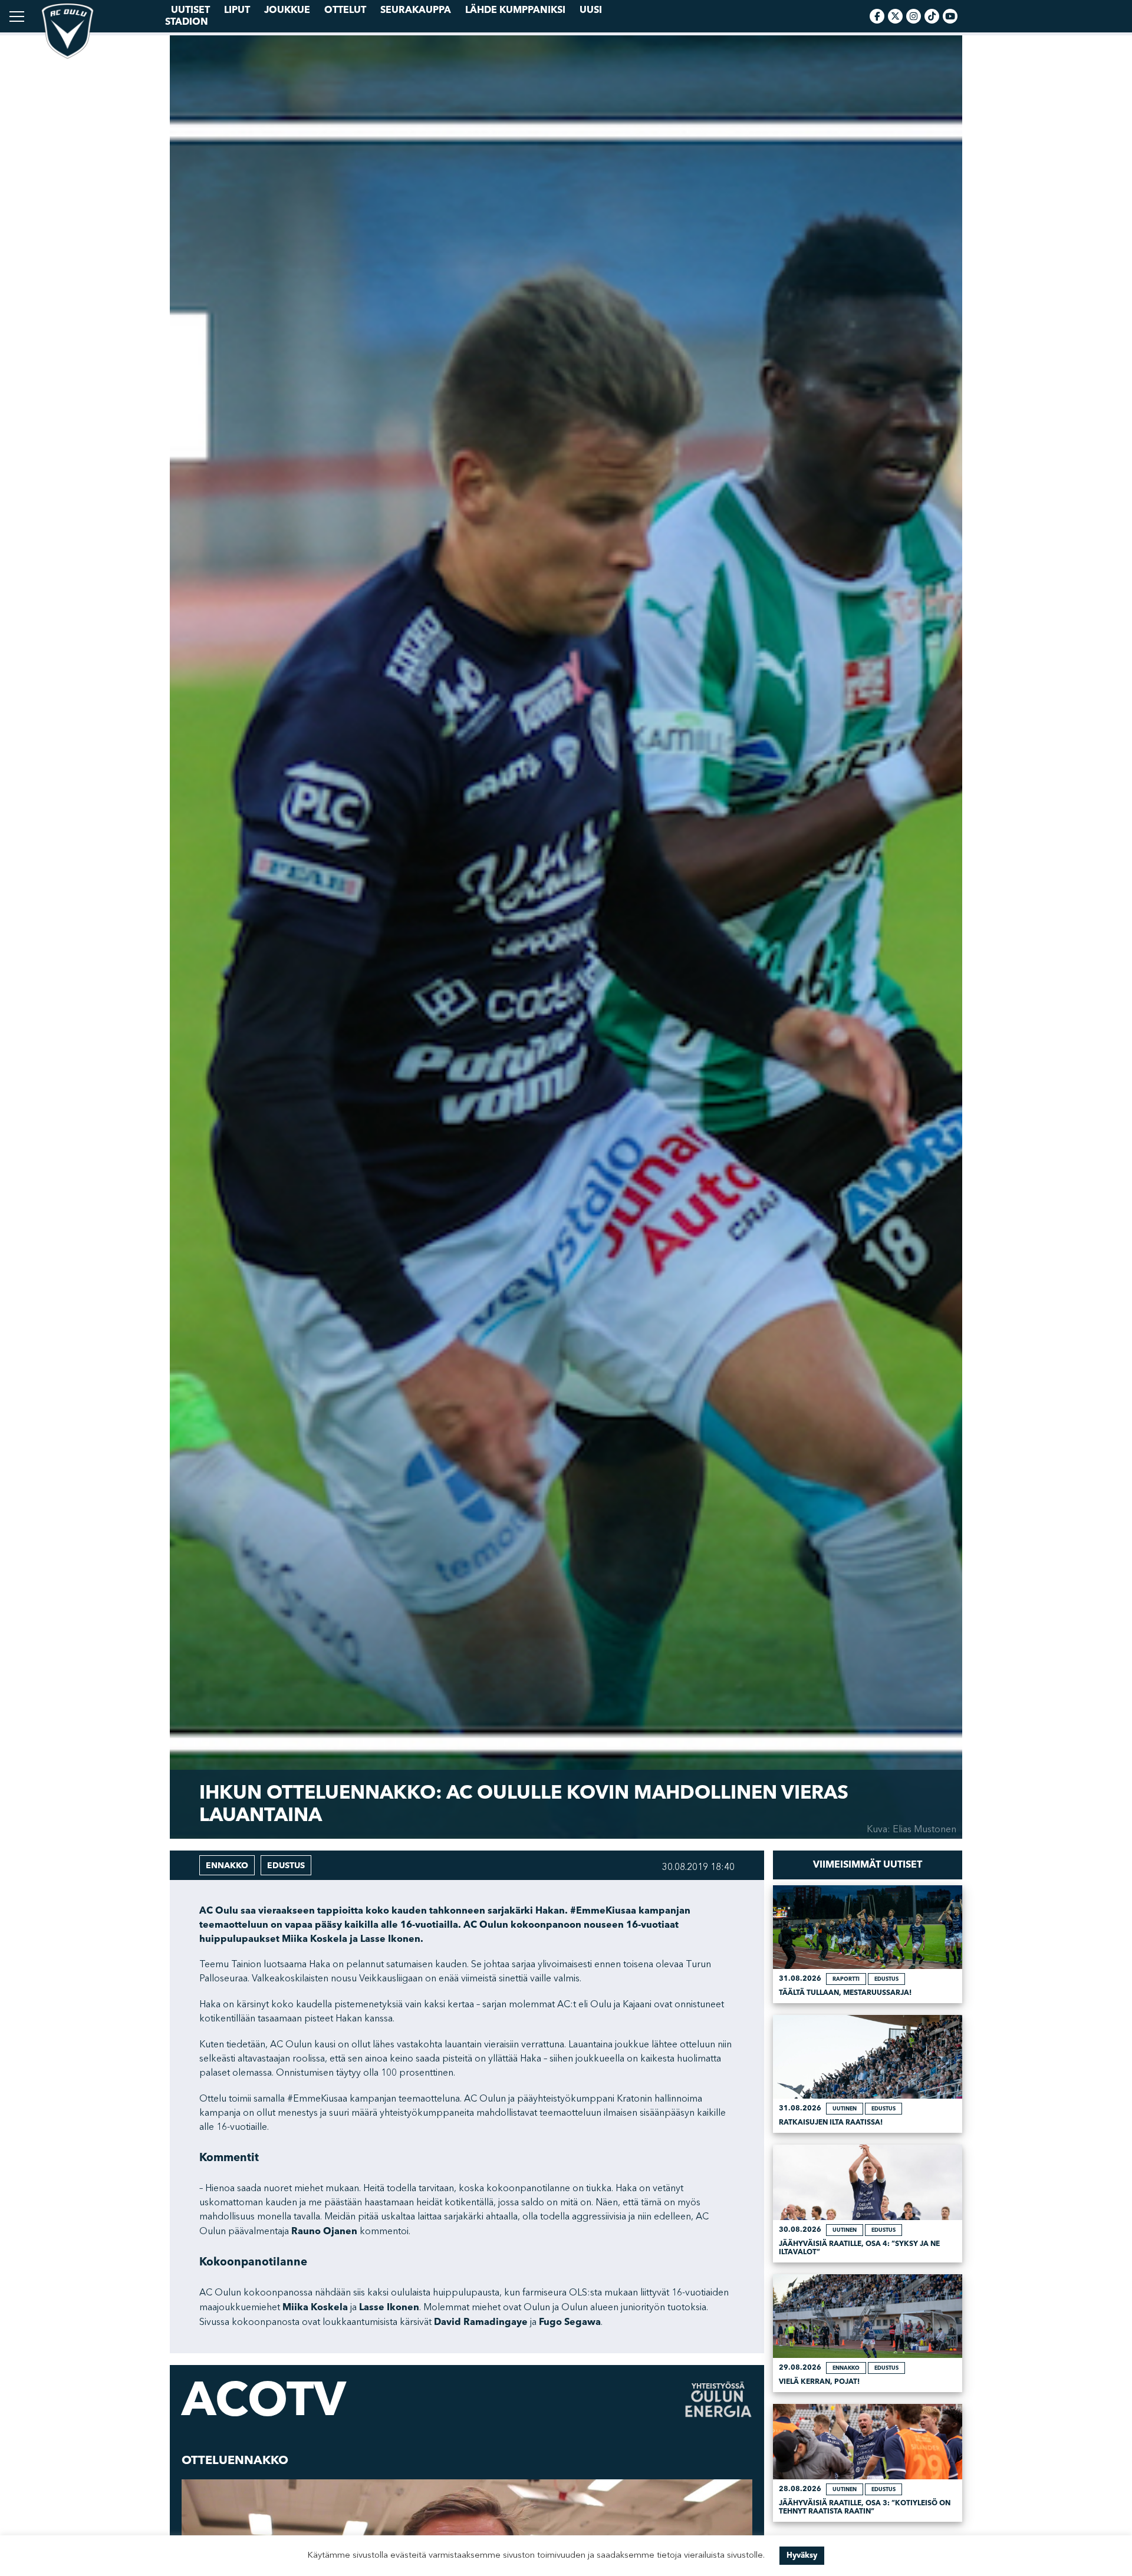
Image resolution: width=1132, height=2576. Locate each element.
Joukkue (287, 10)
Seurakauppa (416, 10)
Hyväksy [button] (802, 2555)
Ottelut (345, 10)
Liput (237, 10)
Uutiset (190, 10)
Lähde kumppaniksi (515, 10)
